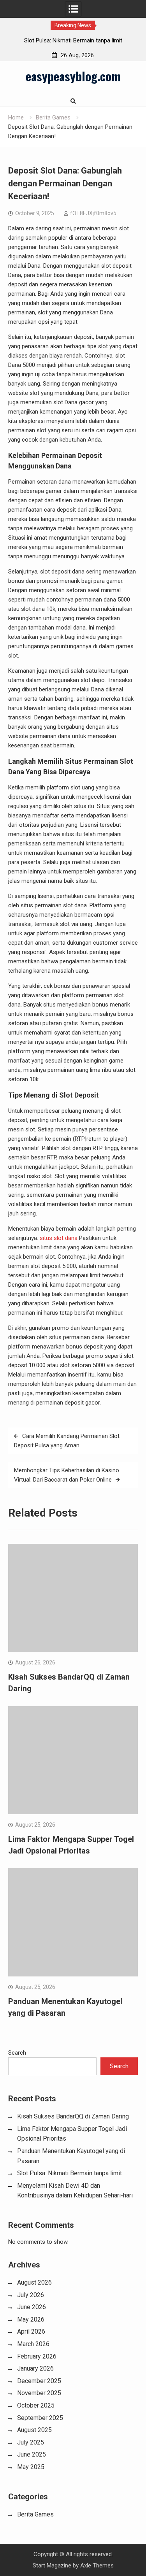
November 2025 (39, 2393)
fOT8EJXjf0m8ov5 (93, 213)
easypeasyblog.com (73, 76)
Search (17, 2053)
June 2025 (32, 2454)
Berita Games (35, 2514)
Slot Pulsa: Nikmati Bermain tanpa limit (58, 40)
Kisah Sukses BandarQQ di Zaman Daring (73, 2116)
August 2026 (34, 2282)
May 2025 (31, 2467)
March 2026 (33, 2344)
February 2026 (37, 2356)
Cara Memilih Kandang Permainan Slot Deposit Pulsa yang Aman (67, 1441)
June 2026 (32, 2307)
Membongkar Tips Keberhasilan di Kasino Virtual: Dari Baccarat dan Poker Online (67, 1475)
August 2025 (34, 2430)
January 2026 (35, 2368)
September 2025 (40, 2418)
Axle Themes (97, 2565)
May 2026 (31, 2319)
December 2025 (39, 2381)
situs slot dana (59, 1238)
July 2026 (31, 2295)
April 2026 (31, 2331)
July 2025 (31, 2442)
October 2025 (36, 2405)
